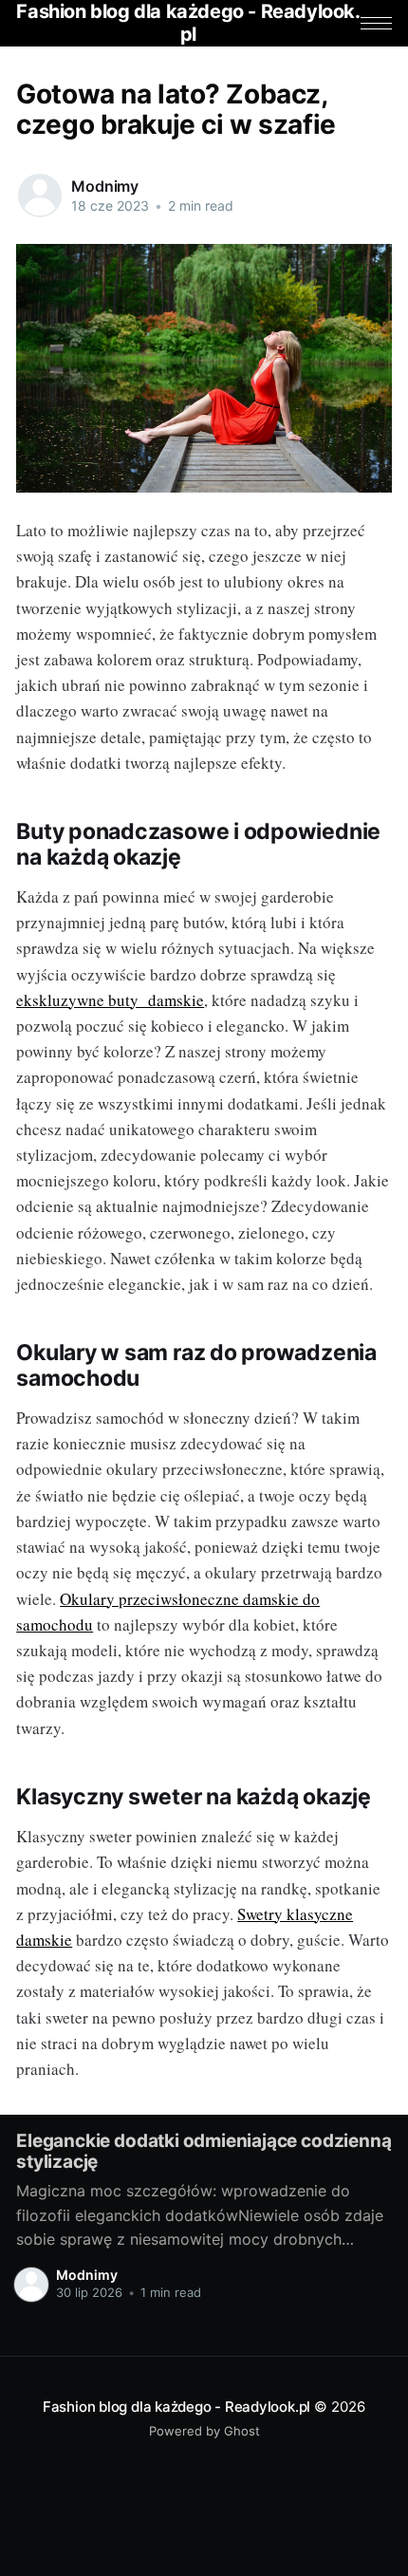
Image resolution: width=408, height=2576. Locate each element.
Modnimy (105, 186)
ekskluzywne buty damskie (110, 1000)
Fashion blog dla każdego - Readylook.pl (176, 2407)
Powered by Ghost (204, 2431)
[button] (376, 23)
